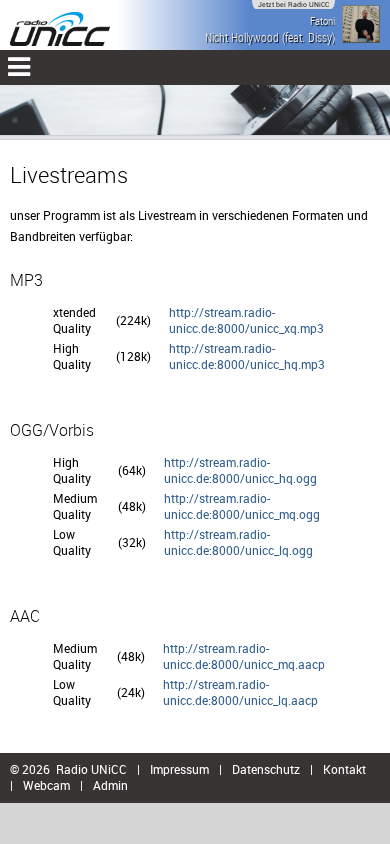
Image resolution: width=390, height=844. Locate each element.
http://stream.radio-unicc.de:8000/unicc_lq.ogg (238, 542)
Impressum (179, 769)
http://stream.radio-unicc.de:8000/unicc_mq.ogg (242, 506)
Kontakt (344, 769)
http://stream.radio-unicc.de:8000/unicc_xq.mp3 (246, 320)
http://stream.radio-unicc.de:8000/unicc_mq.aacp (244, 656)
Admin (110, 785)
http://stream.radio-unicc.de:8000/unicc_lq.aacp (240, 692)
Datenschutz (266, 769)
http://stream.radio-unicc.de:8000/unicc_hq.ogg (240, 470)
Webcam (46, 785)
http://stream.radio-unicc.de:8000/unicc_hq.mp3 (247, 356)
